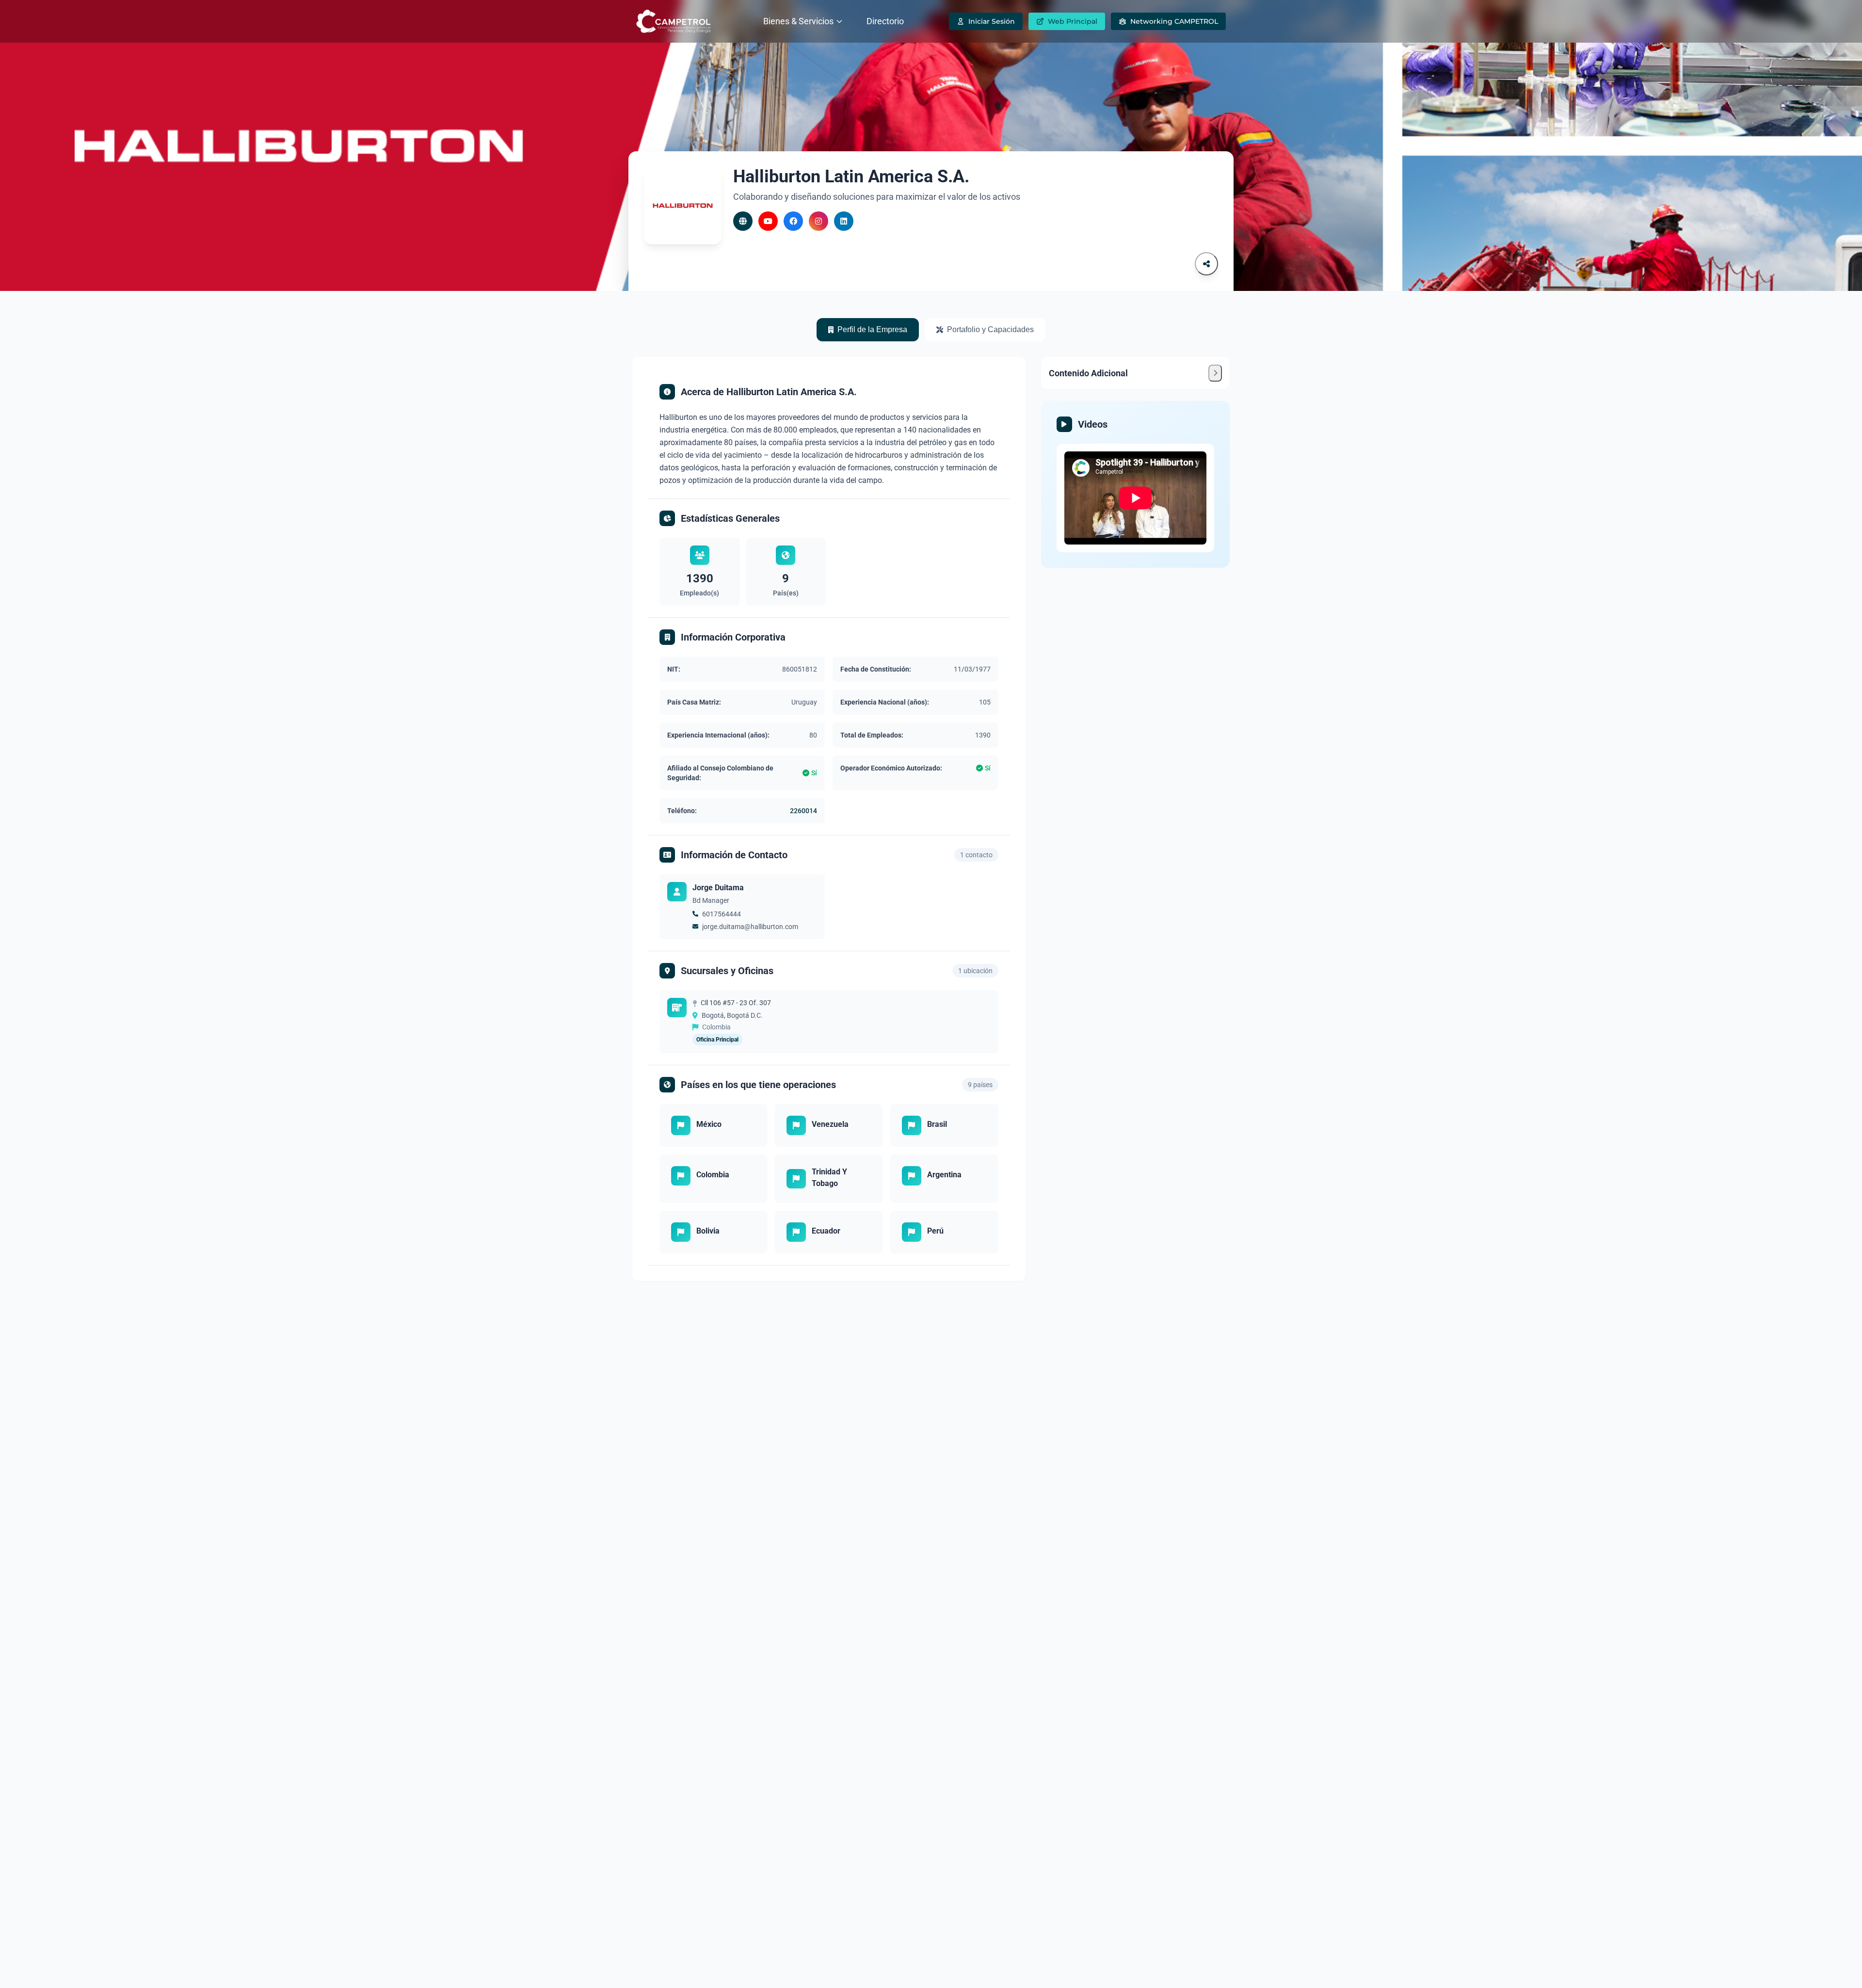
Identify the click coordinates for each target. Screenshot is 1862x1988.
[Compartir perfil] (1206, 264)
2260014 (803, 811)
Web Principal (1073, 21)
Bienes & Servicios (798, 21)
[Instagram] (819, 221)
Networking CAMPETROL (1174, 21)
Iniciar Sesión (992, 21)
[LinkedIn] (844, 221)
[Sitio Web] (743, 221)
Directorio (885, 21)
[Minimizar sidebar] (1215, 373)
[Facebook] (793, 221)
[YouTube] (768, 221)
